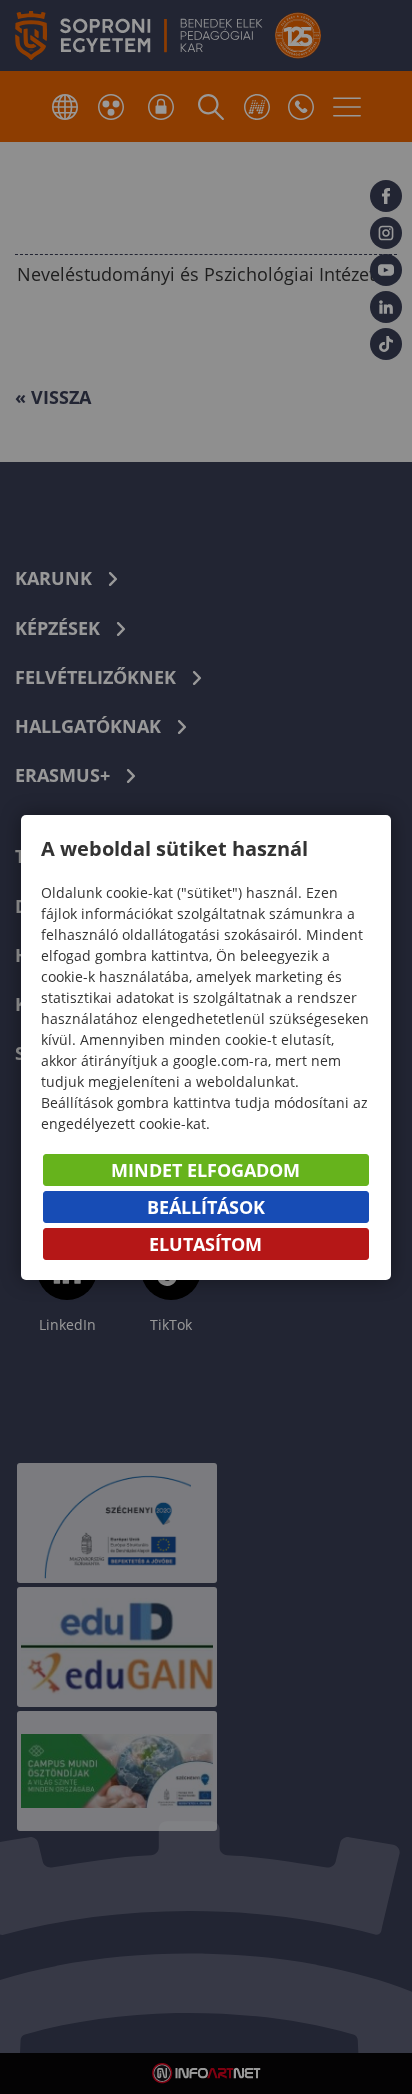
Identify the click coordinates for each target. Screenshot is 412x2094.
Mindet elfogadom (205, 1170)
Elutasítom (205, 1244)
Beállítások (206, 1207)
